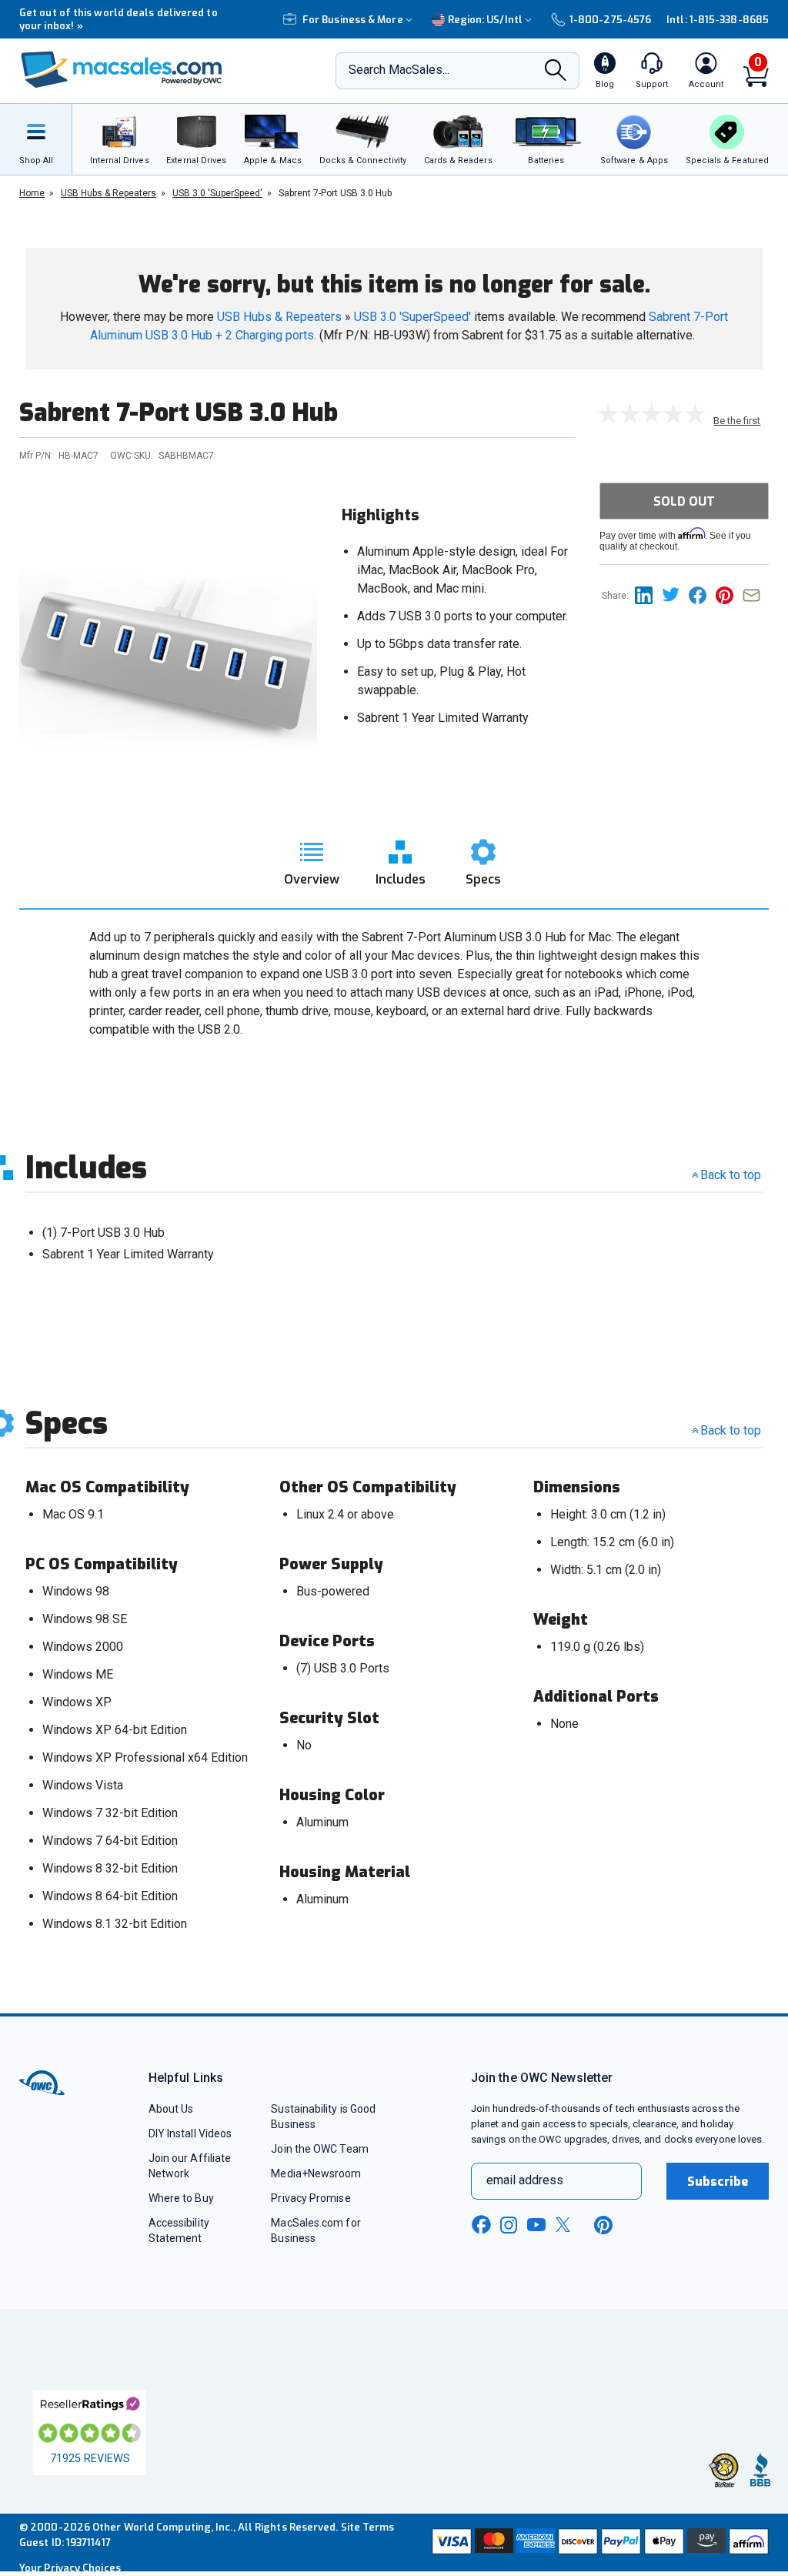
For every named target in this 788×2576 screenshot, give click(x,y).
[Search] (556, 72)
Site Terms (368, 2527)
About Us (171, 2109)
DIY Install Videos (190, 2133)
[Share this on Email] (755, 595)
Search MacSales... (399, 70)
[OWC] (122, 71)
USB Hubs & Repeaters (279, 317)
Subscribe (718, 2182)
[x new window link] (566, 2225)
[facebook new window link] (481, 2225)
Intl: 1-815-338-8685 (718, 20)
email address (525, 2180)
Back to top (731, 1175)
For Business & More (353, 20)
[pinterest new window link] (603, 2225)
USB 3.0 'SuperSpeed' (412, 317)
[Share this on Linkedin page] (648, 595)
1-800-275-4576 (610, 20)
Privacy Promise (311, 2198)
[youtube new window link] (536, 2225)
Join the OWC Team (320, 2149)
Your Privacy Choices (70, 2568)
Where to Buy (181, 2198)
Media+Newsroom (316, 2173)
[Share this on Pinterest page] (729, 595)
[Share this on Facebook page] (702, 595)
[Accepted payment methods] (599, 2543)
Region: (485, 20)
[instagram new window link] (509, 2225)
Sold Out (684, 501)
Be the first (737, 421)
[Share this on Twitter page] (675, 595)
